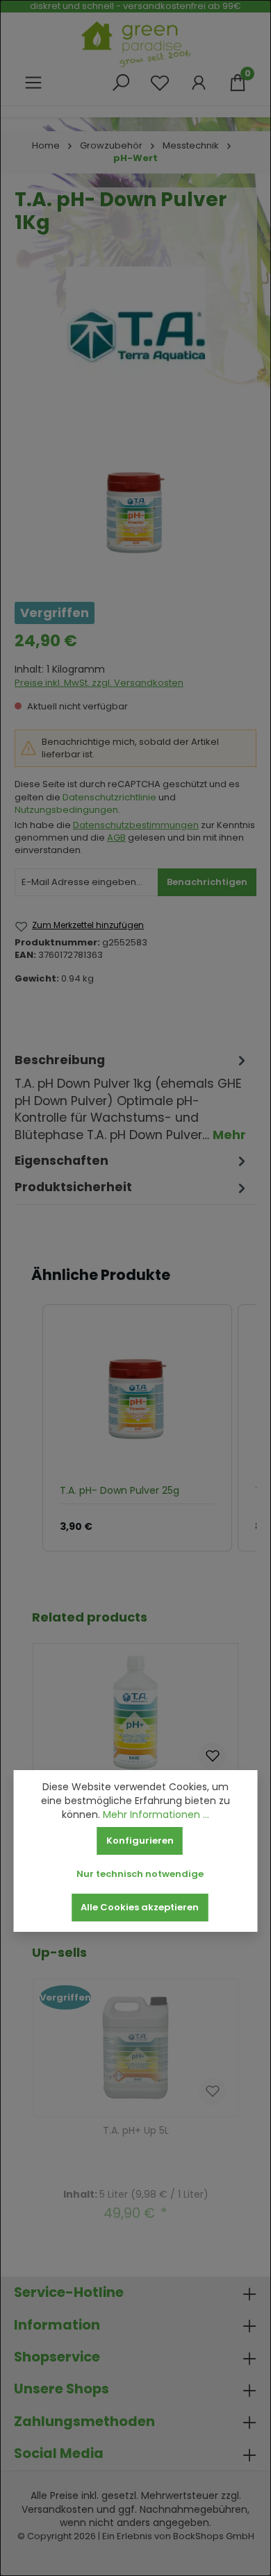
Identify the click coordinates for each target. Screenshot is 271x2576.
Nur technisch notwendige (140, 1874)
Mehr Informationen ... (156, 1815)
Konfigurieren (140, 1841)
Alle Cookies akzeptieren (140, 1907)
